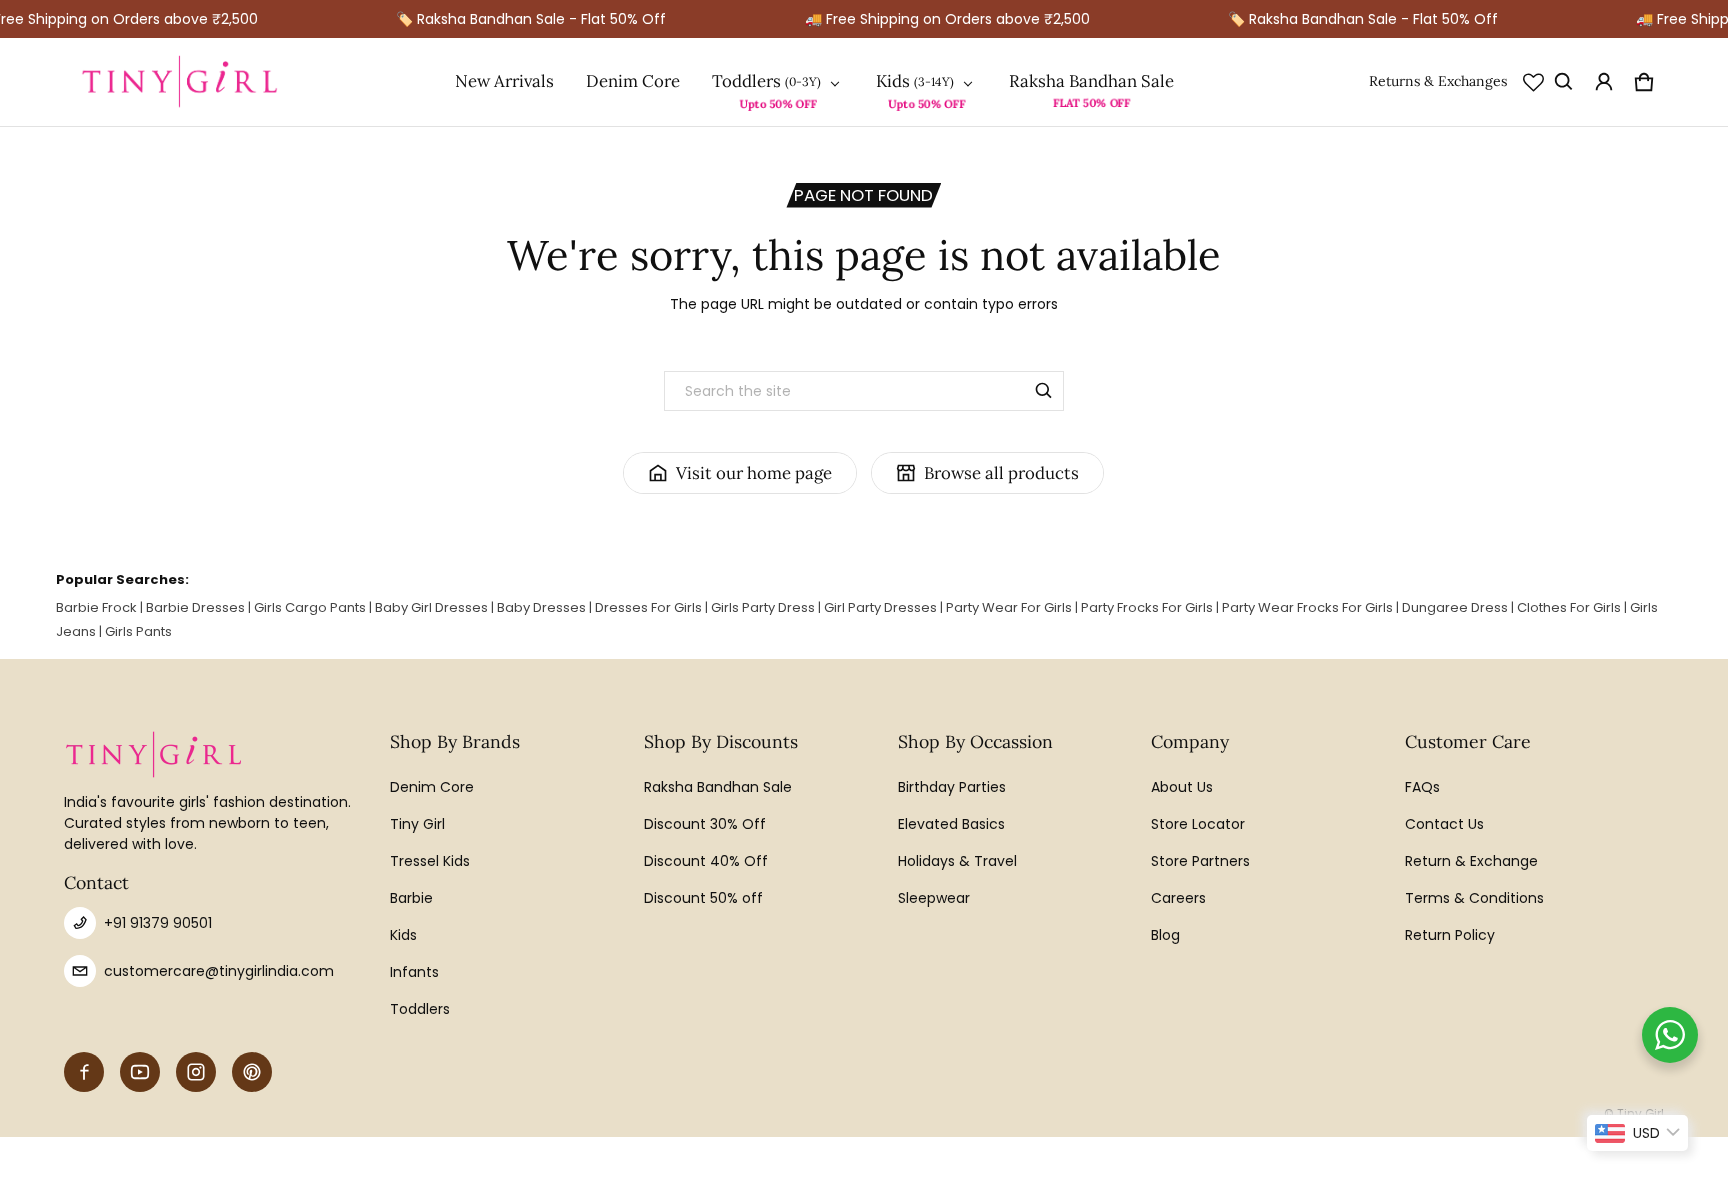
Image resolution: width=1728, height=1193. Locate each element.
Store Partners (1200, 861)
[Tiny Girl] (180, 82)
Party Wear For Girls (1009, 607)
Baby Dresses (541, 607)
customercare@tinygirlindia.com (219, 971)
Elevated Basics (951, 824)
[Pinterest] (252, 1072)
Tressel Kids (430, 861)
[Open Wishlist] (1533, 82)
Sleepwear (934, 898)
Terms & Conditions (1474, 898)
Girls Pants (138, 631)
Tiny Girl (417, 824)
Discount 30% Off (705, 824)
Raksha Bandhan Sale (1091, 81)
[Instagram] (196, 1072)
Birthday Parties (952, 787)
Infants (414, 972)
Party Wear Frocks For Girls (1307, 607)
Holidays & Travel (957, 861)
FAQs (1422, 787)
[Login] (1604, 82)
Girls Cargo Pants (310, 607)
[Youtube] (140, 1072)
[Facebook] (84, 1072)
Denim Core (633, 81)
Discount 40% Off (706, 861)
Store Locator (1198, 824)
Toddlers (746, 81)
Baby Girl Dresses (431, 607)
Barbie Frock (96, 607)
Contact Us (1444, 824)
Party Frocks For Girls (1147, 607)
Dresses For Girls (648, 607)
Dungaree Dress (1455, 607)
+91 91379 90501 (158, 923)
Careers (1178, 898)
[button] (1564, 82)
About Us (1182, 787)
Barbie (411, 898)
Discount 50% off (703, 898)
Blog (1165, 935)
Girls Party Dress (763, 607)
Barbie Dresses (195, 607)
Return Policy (1450, 935)
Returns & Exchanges (1438, 81)
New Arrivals (504, 81)
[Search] (1044, 391)
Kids (893, 81)
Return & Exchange (1471, 861)
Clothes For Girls (1569, 607)
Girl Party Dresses (880, 607)
